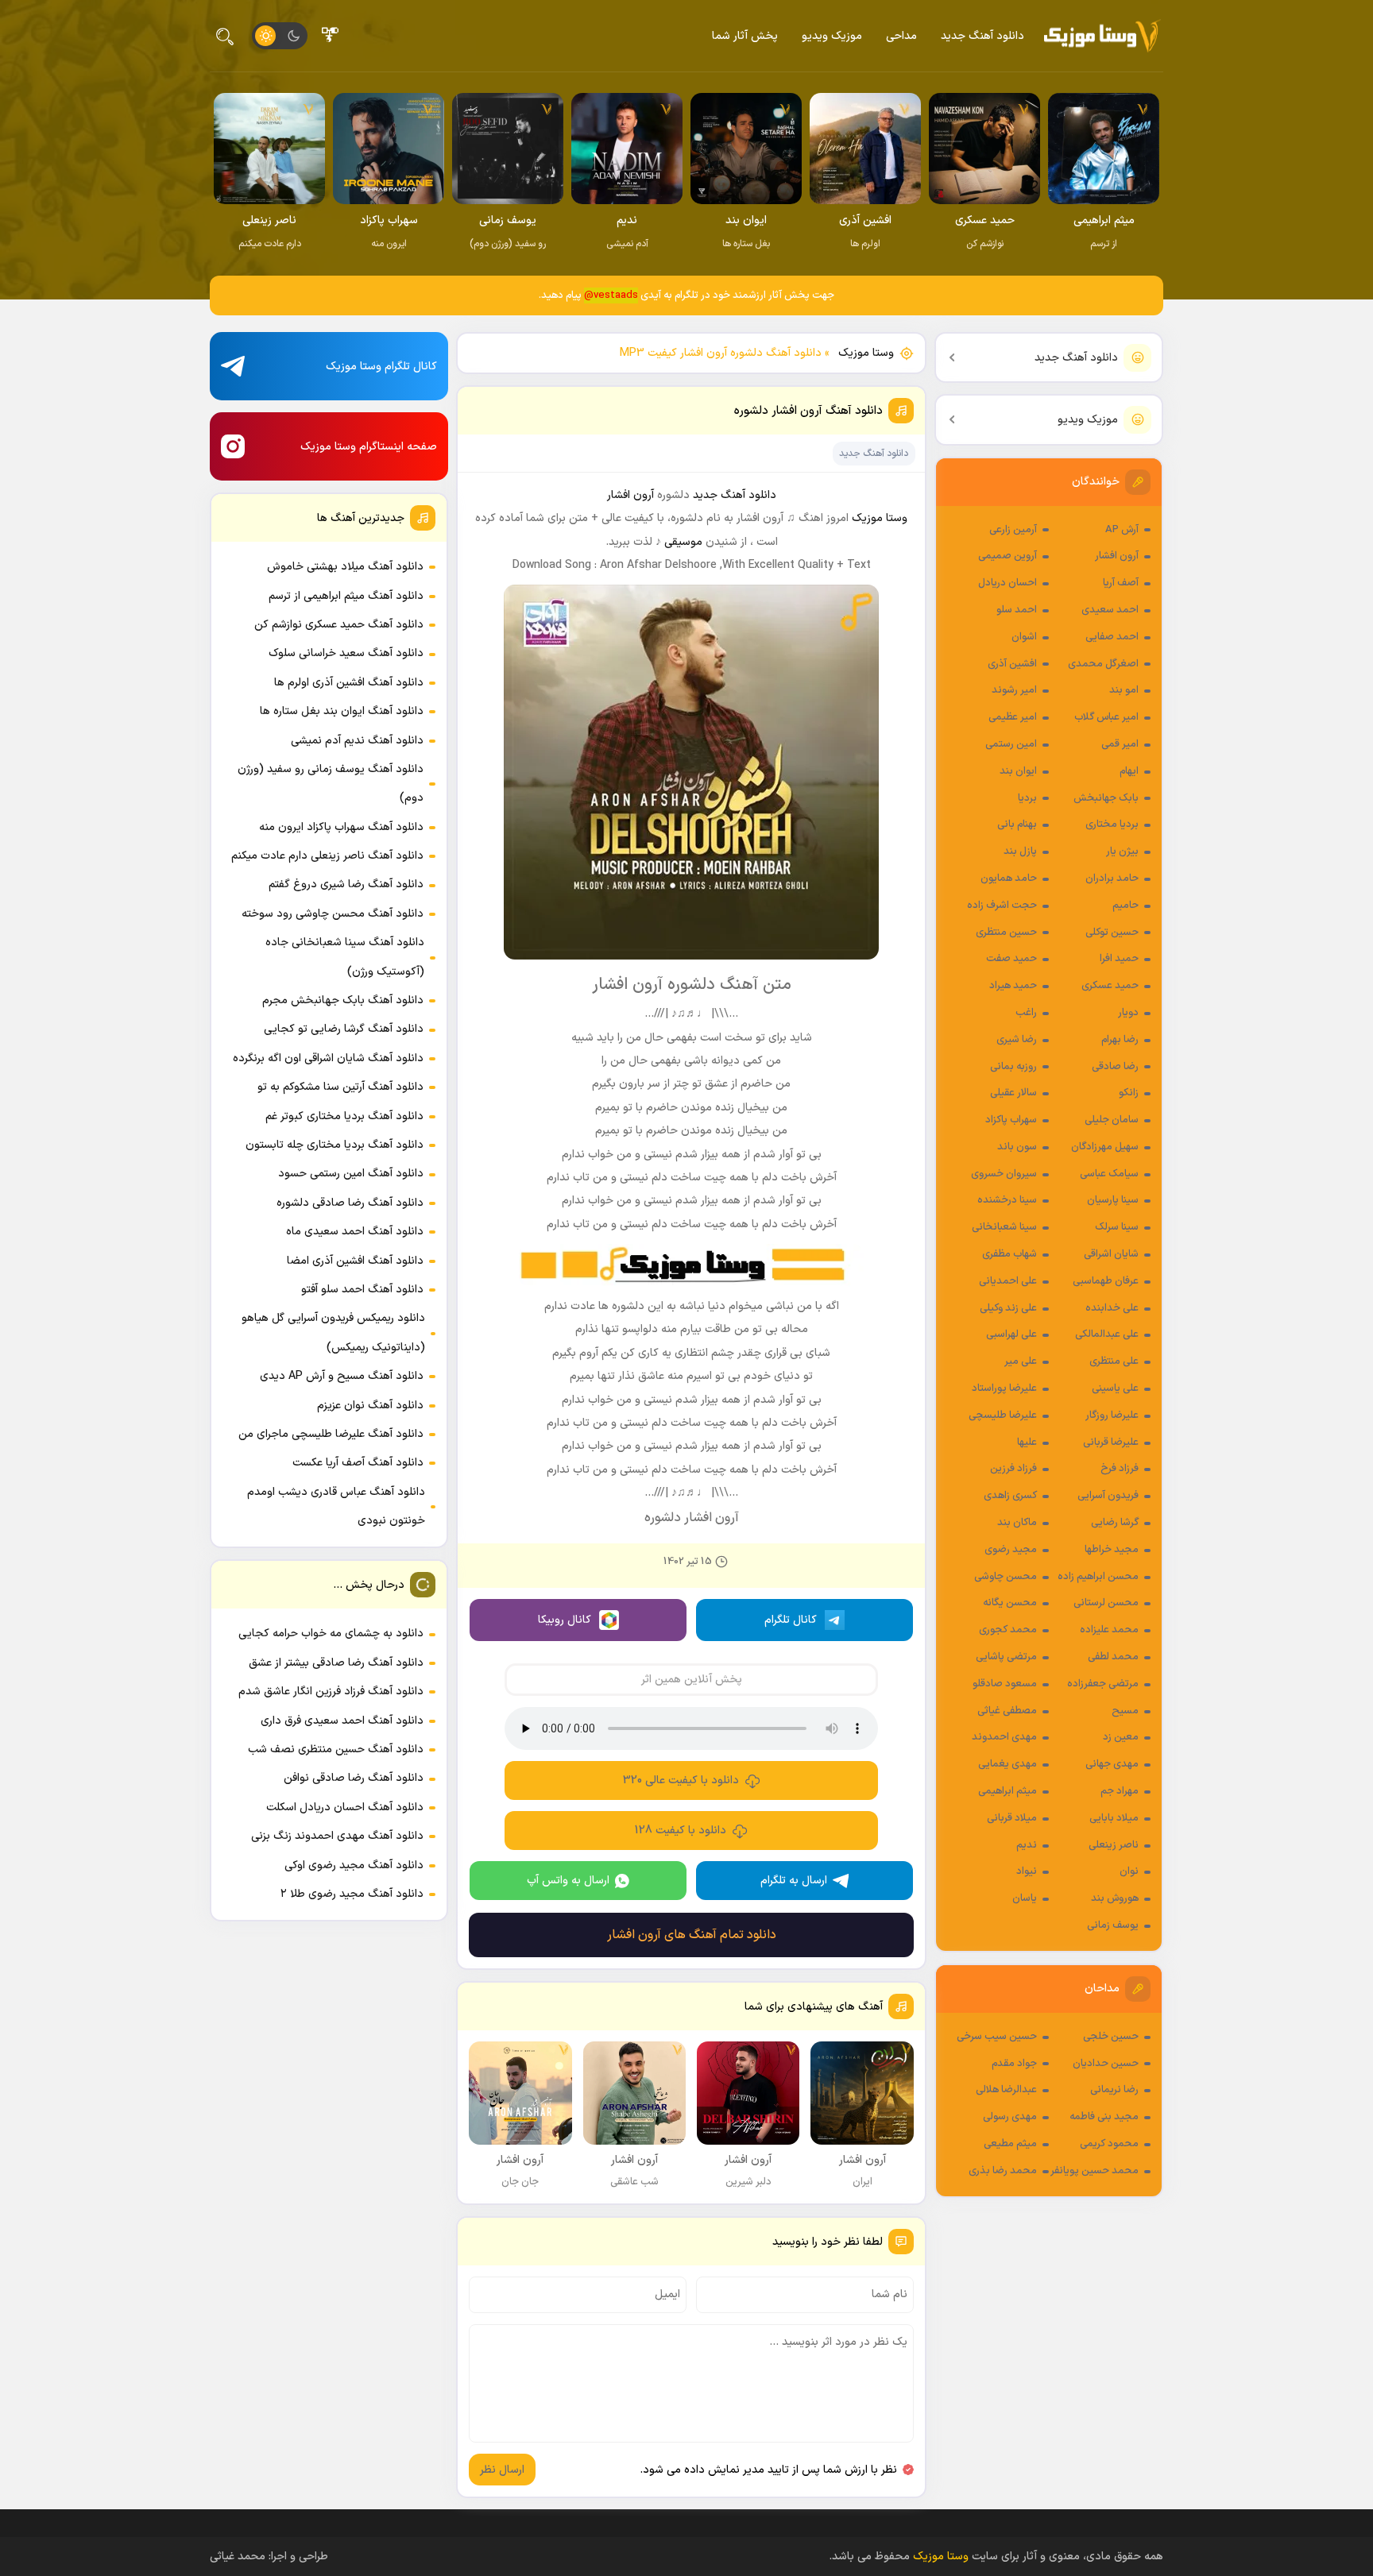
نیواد (1027, 1871)
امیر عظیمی (1013, 717)
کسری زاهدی (1010, 1496)
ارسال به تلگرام (794, 1881)
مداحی (901, 36)
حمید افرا (1119, 959)
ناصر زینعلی (1114, 1845)
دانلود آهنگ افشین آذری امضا (355, 1261)
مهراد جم (1120, 1791)
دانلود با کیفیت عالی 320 (681, 1780)
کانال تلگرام (791, 1620)
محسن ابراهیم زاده (1098, 1577)
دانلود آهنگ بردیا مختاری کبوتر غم (344, 1116)
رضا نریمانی (1114, 2090)
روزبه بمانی (1013, 1067)
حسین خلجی (1111, 2037)
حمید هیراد (1013, 986)
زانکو (1129, 1093)
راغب (1026, 1013)
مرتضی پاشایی (1006, 1657)
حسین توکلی (1112, 933)
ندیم (1027, 1845)
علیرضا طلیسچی (1003, 1415)
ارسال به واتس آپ (568, 1881)
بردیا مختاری (1112, 825)
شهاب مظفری (1009, 1254)
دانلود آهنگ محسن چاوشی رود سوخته (333, 914)
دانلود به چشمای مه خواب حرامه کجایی (331, 1634)
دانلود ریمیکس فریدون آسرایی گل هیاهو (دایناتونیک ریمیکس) (333, 1332)
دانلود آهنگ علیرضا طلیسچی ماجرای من (331, 1434)
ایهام (1129, 771)
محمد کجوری (1008, 1630)
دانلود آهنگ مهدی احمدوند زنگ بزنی (337, 1836)
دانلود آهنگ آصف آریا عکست (358, 1463)
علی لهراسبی (1011, 1334)
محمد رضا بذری (1003, 2171)
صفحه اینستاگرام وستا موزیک (369, 447)
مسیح (1125, 1711)
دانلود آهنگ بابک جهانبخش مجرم (343, 1000)
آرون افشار (1117, 556)
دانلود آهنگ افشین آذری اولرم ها (349, 683)
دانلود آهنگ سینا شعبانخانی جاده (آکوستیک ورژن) (345, 957)
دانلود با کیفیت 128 (681, 1831)
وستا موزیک (866, 353)
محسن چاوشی (1006, 1577)
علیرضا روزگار (1112, 1415)
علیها (1027, 1442)
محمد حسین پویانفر (1095, 2171)
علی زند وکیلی (1008, 1308)
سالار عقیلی (1013, 1093)
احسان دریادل (1008, 583)
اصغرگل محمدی (1103, 664)
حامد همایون (1009, 879)
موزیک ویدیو (832, 36)
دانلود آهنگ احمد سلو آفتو (362, 1290)
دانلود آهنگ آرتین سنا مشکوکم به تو (340, 1087)
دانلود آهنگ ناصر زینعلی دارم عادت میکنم (327, 856)
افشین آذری (1012, 664)
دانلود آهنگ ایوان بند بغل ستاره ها (342, 711)
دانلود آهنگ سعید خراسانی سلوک (346, 653)
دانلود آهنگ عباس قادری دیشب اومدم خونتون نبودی (336, 1506)
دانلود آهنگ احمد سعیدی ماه (355, 1232)
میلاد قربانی (1012, 1818)
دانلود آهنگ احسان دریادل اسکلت (345, 1807)
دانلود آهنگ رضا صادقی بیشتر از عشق (336, 1663)
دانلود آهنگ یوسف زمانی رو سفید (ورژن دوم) (331, 784)
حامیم (1125, 906)
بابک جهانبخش (1106, 798)
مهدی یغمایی (1008, 1764)
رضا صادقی (1115, 1067)
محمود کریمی (1109, 2144)
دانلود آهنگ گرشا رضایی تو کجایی (344, 1029)
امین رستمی (1011, 744)
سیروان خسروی (1004, 1174)
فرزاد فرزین (1013, 1469)
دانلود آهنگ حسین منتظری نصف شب (336, 1750)
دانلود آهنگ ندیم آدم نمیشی (357, 741)
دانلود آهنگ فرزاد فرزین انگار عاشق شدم (331, 1692)
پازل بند (1020, 852)
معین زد (1121, 1737)
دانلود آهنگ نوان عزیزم (370, 1406)
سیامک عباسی (1109, 1174)
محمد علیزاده (1109, 1630)
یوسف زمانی (1113, 1925)
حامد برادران (1112, 879)
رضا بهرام (1120, 1040)
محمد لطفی (1113, 1657)
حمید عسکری (1110, 986)
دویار (1128, 1013)
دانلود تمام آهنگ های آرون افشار (692, 1935)
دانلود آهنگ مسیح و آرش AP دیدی (342, 1376)
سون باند (1017, 1147)
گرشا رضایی (1115, 1523)
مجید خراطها (1112, 1550)
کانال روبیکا (565, 1620)
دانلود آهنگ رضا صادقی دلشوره (350, 1203)
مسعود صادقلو (1005, 1684)
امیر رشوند (1014, 690)
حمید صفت (1011, 959)
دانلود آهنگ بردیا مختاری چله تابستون (335, 1145)
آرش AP (1122, 530)
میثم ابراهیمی (1008, 1791)
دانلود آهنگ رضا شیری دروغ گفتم (346, 884)
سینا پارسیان (1113, 1200)
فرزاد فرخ (1120, 1469)
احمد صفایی (1112, 637)
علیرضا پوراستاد (1004, 1388)
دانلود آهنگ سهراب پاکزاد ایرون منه (341, 827)
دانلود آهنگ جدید (982, 36)
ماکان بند (1017, 1523)
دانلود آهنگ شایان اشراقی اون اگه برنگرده (328, 1058)
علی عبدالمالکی (1107, 1334)
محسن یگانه (1010, 1603)
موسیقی (683, 542)
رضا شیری (1017, 1040)
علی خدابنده (1112, 1308)
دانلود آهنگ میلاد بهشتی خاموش (345, 567)
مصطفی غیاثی (1007, 1711)
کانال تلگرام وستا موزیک (381, 367)
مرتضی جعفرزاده (1103, 1684)
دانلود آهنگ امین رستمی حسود (351, 1174)
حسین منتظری (1006, 933)
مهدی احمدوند (1004, 1737)
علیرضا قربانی (1111, 1442)
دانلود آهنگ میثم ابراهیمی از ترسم (346, 596)
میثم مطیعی (1010, 2144)
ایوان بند (1018, 771)
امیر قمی (1120, 744)
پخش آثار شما (745, 36)
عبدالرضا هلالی (1006, 2090)
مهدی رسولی (1010, 2117)
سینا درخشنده (1007, 1200)
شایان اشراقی (1111, 1254)
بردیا (1027, 798)
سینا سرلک (1117, 1227)
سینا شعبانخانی (1004, 1227)
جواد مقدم (1014, 2064)
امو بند (1124, 690)
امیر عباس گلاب (1106, 717)
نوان (1129, 1871)
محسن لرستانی (1106, 1603)
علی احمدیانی (1008, 1281)
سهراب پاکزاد (1011, 1120)
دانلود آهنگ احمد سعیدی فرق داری (342, 1721)
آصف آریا (1121, 583)
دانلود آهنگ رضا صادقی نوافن (354, 1778)
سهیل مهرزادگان (1105, 1147)
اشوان (1024, 637)
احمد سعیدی (1110, 610)
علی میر (1021, 1361)
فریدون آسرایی (1108, 1496)
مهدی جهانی (1112, 1764)
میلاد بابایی (1114, 1818)
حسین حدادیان (1106, 2064)
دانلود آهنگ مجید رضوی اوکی (354, 1865)
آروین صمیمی (1008, 556)
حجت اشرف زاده (1002, 906)
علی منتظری (1114, 1361)
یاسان (1025, 1898)
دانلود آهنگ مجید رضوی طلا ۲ (352, 1894)
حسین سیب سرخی (997, 2037)
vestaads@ (611, 295)
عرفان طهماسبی (1106, 1281)
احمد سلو (1017, 610)
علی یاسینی (1115, 1388)
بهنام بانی (1017, 825)
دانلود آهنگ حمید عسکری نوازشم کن (339, 625)
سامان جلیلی (1112, 1120)
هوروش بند (1115, 1898)
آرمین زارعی (1013, 530)
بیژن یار (1122, 852)
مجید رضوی (1011, 1550)
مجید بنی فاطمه (1104, 2117)
